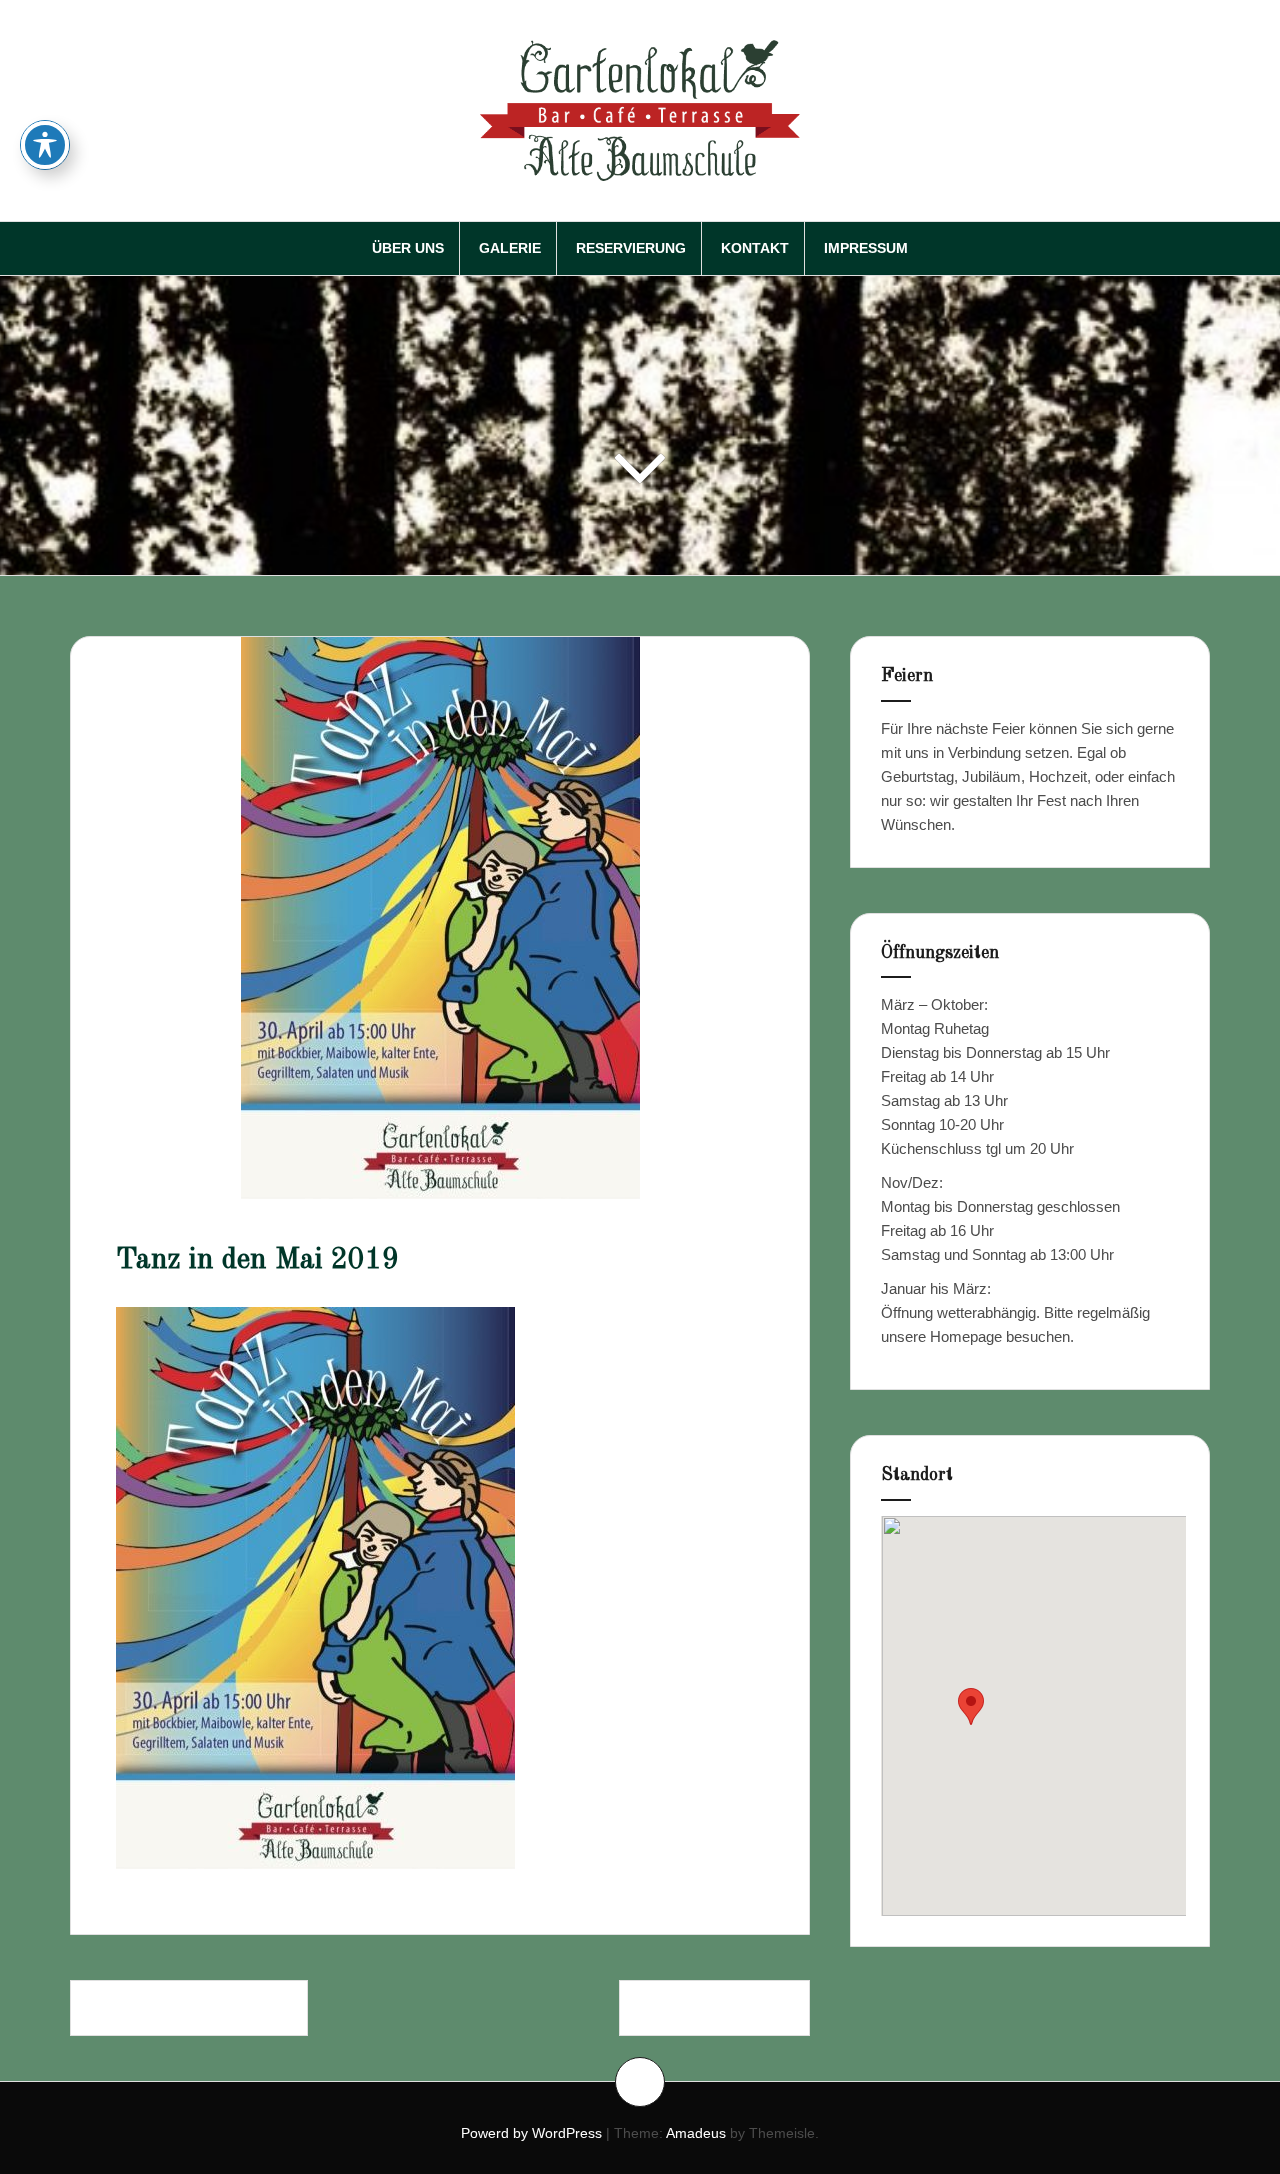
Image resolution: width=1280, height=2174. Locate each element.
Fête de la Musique (714, 2007)
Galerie (510, 248)
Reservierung (631, 248)
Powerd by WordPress (531, 2133)
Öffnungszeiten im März (189, 2007)
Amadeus (696, 2133)
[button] (971, 1706)
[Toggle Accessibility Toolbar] (45, 145)
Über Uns (408, 248)
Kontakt (755, 248)
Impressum (866, 248)
